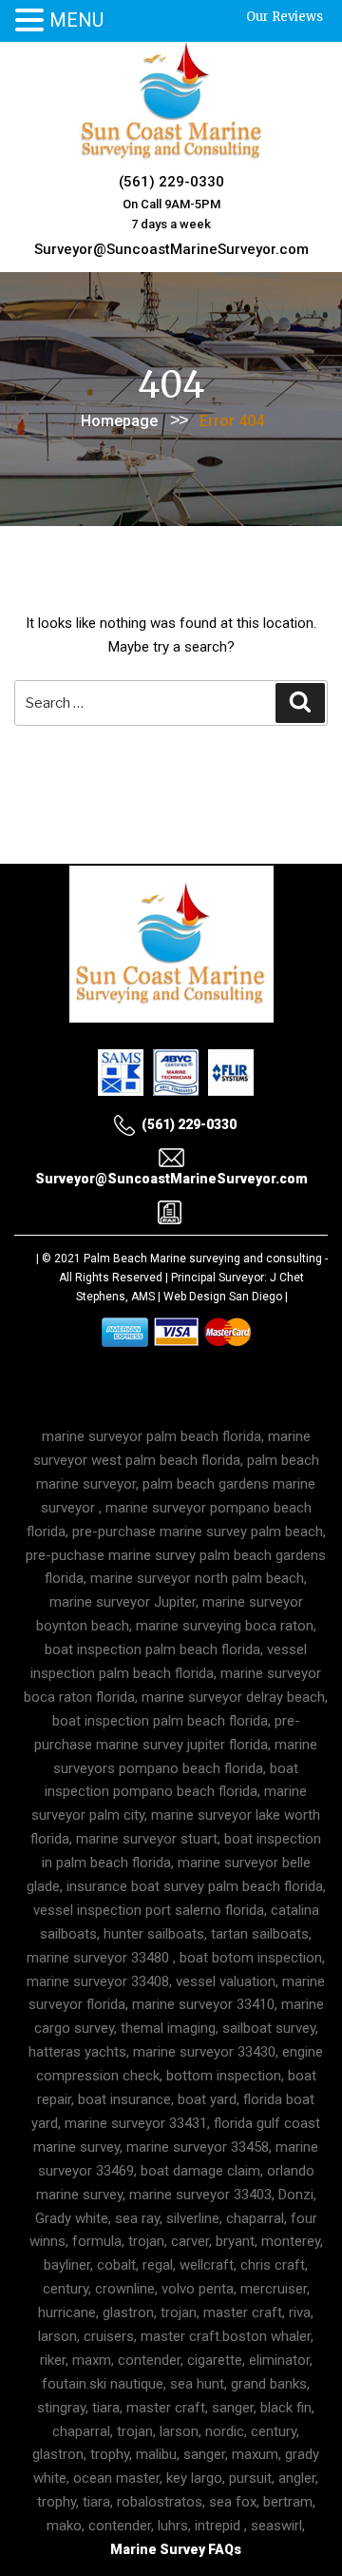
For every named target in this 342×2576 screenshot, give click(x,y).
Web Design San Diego (223, 1297)
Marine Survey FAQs (176, 2549)
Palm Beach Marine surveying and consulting (203, 1259)
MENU (76, 20)
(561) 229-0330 (171, 182)
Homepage (119, 421)
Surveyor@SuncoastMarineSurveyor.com (171, 249)
